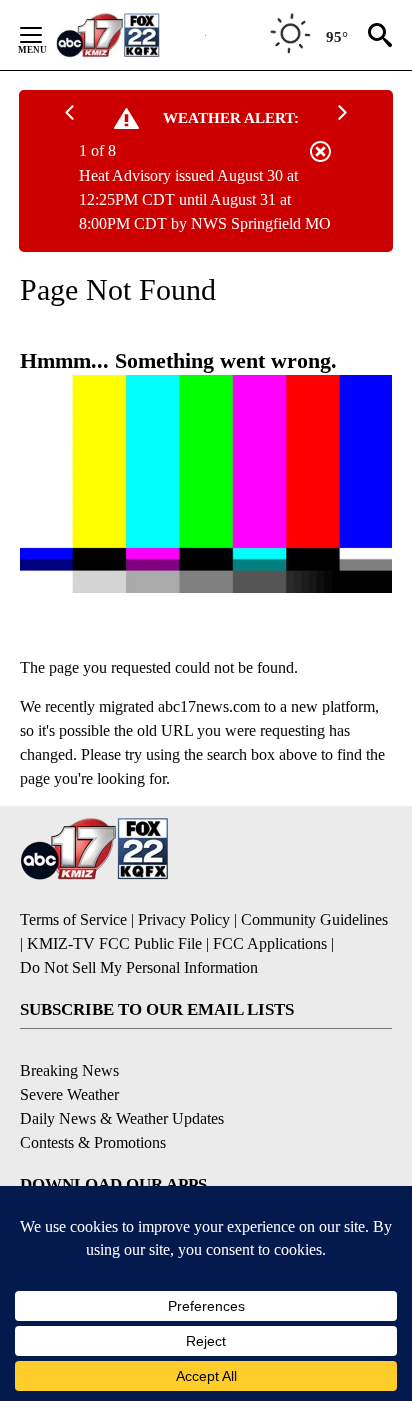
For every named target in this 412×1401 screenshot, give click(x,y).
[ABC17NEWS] (130, 34)
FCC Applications (270, 943)
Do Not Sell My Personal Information (139, 967)
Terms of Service (73, 919)
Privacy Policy (184, 919)
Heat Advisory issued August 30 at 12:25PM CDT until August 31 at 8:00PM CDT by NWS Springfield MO (205, 199)
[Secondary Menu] (46, 35)
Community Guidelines (314, 919)
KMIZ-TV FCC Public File (114, 943)
